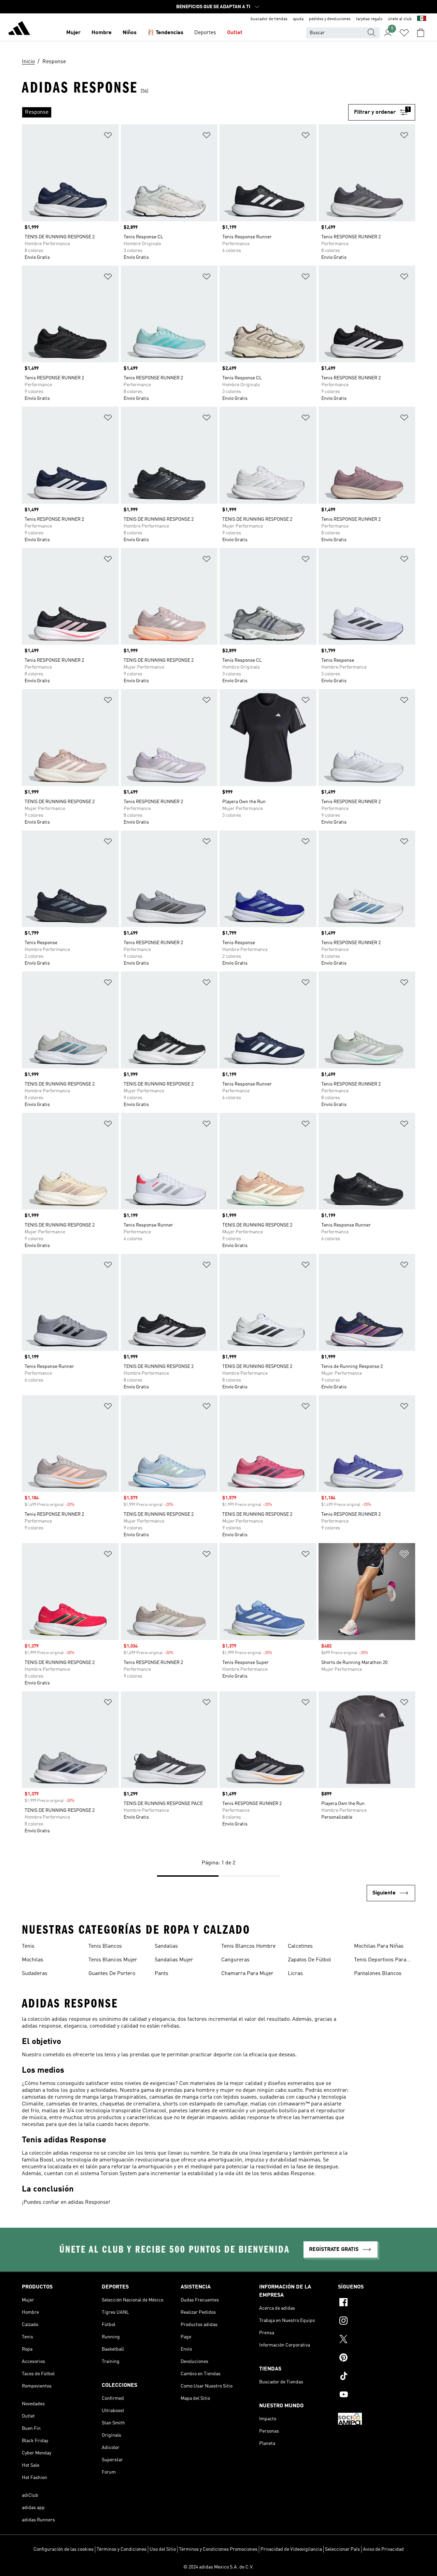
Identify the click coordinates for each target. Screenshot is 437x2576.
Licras (295, 1974)
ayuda (298, 19)
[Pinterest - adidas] (377, 2358)
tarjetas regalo (369, 19)
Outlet (235, 33)
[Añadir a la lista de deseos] (108, 136)
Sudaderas (35, 1974)
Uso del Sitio (163, 2549)
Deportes (205, 33)
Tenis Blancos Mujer (113, 1960)
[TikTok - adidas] (377, 2377)
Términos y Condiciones (122, 2549)
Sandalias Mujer (174, 1960)
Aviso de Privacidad (383, 2549)
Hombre (102, 33)
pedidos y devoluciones (330, 19)
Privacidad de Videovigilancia (291, 2549)
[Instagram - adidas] (377, 2322)
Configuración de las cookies (64, 2549)
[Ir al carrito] (421, 33)
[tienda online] (19, 29)
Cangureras (235, 1960)
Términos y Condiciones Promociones (218, 2549)
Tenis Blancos (105, 1946)
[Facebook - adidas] (377, 2303)
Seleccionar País (342, 2549)
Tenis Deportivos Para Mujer (380, 1961)
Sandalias (166, 1946)
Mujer (73, 33)
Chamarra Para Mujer (247, 1974)
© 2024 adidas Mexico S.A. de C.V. (218, 2567)
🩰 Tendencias (165, 33)
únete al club (400, 19)
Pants (161, 1974)
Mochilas (33, 1960)
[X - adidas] (377, 2340)
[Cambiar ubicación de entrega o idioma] (422, 19)
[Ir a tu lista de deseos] (404, 33)
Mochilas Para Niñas (379, 1946)
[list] (185, 112)
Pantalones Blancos (378, 1974)
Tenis (28, 1946)
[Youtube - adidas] (377, 2395)
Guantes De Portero (112, 1974)
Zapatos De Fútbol (309, 1960)
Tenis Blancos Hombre (248, 1946)
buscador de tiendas (269, 19)
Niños (130, 33)
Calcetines (300, 1946)
